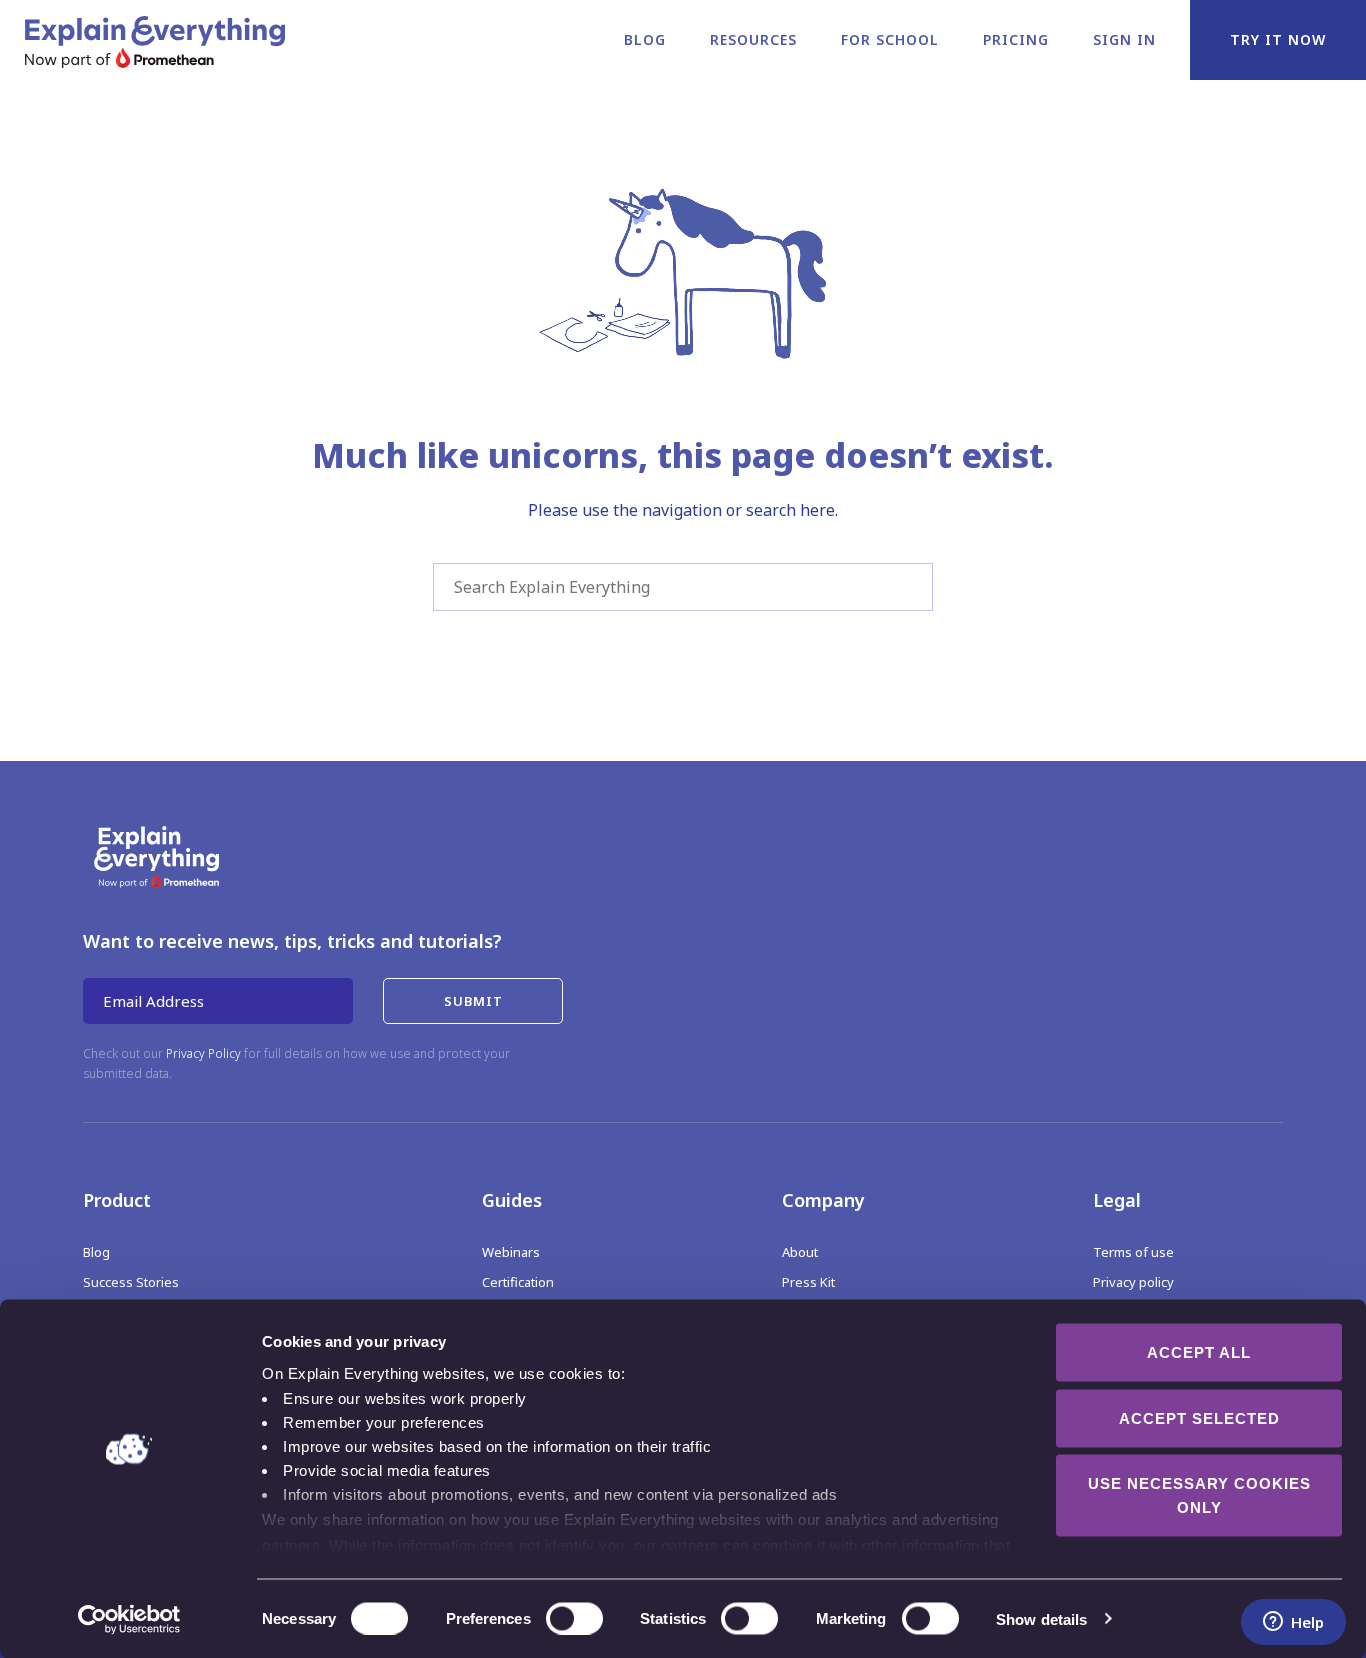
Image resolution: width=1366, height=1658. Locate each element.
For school (890, 39)
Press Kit (808, 1282)
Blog (645, 39)
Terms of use (1133, 1252)
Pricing (1016, 39)
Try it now (1278, 39)
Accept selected (1199, 1417)
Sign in (1124, 39)
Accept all (1199, 1352)
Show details (1041, 1618)
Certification (518, 1282)
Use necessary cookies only (1199, 1495)
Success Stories (131, 1282)
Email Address (153, 1001)
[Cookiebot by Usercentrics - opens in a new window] (129, 1619)
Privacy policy (1133, 1282)
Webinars (511, 1252)
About (800, 1252)
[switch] (552, 1618)
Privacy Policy (203, 1053)
